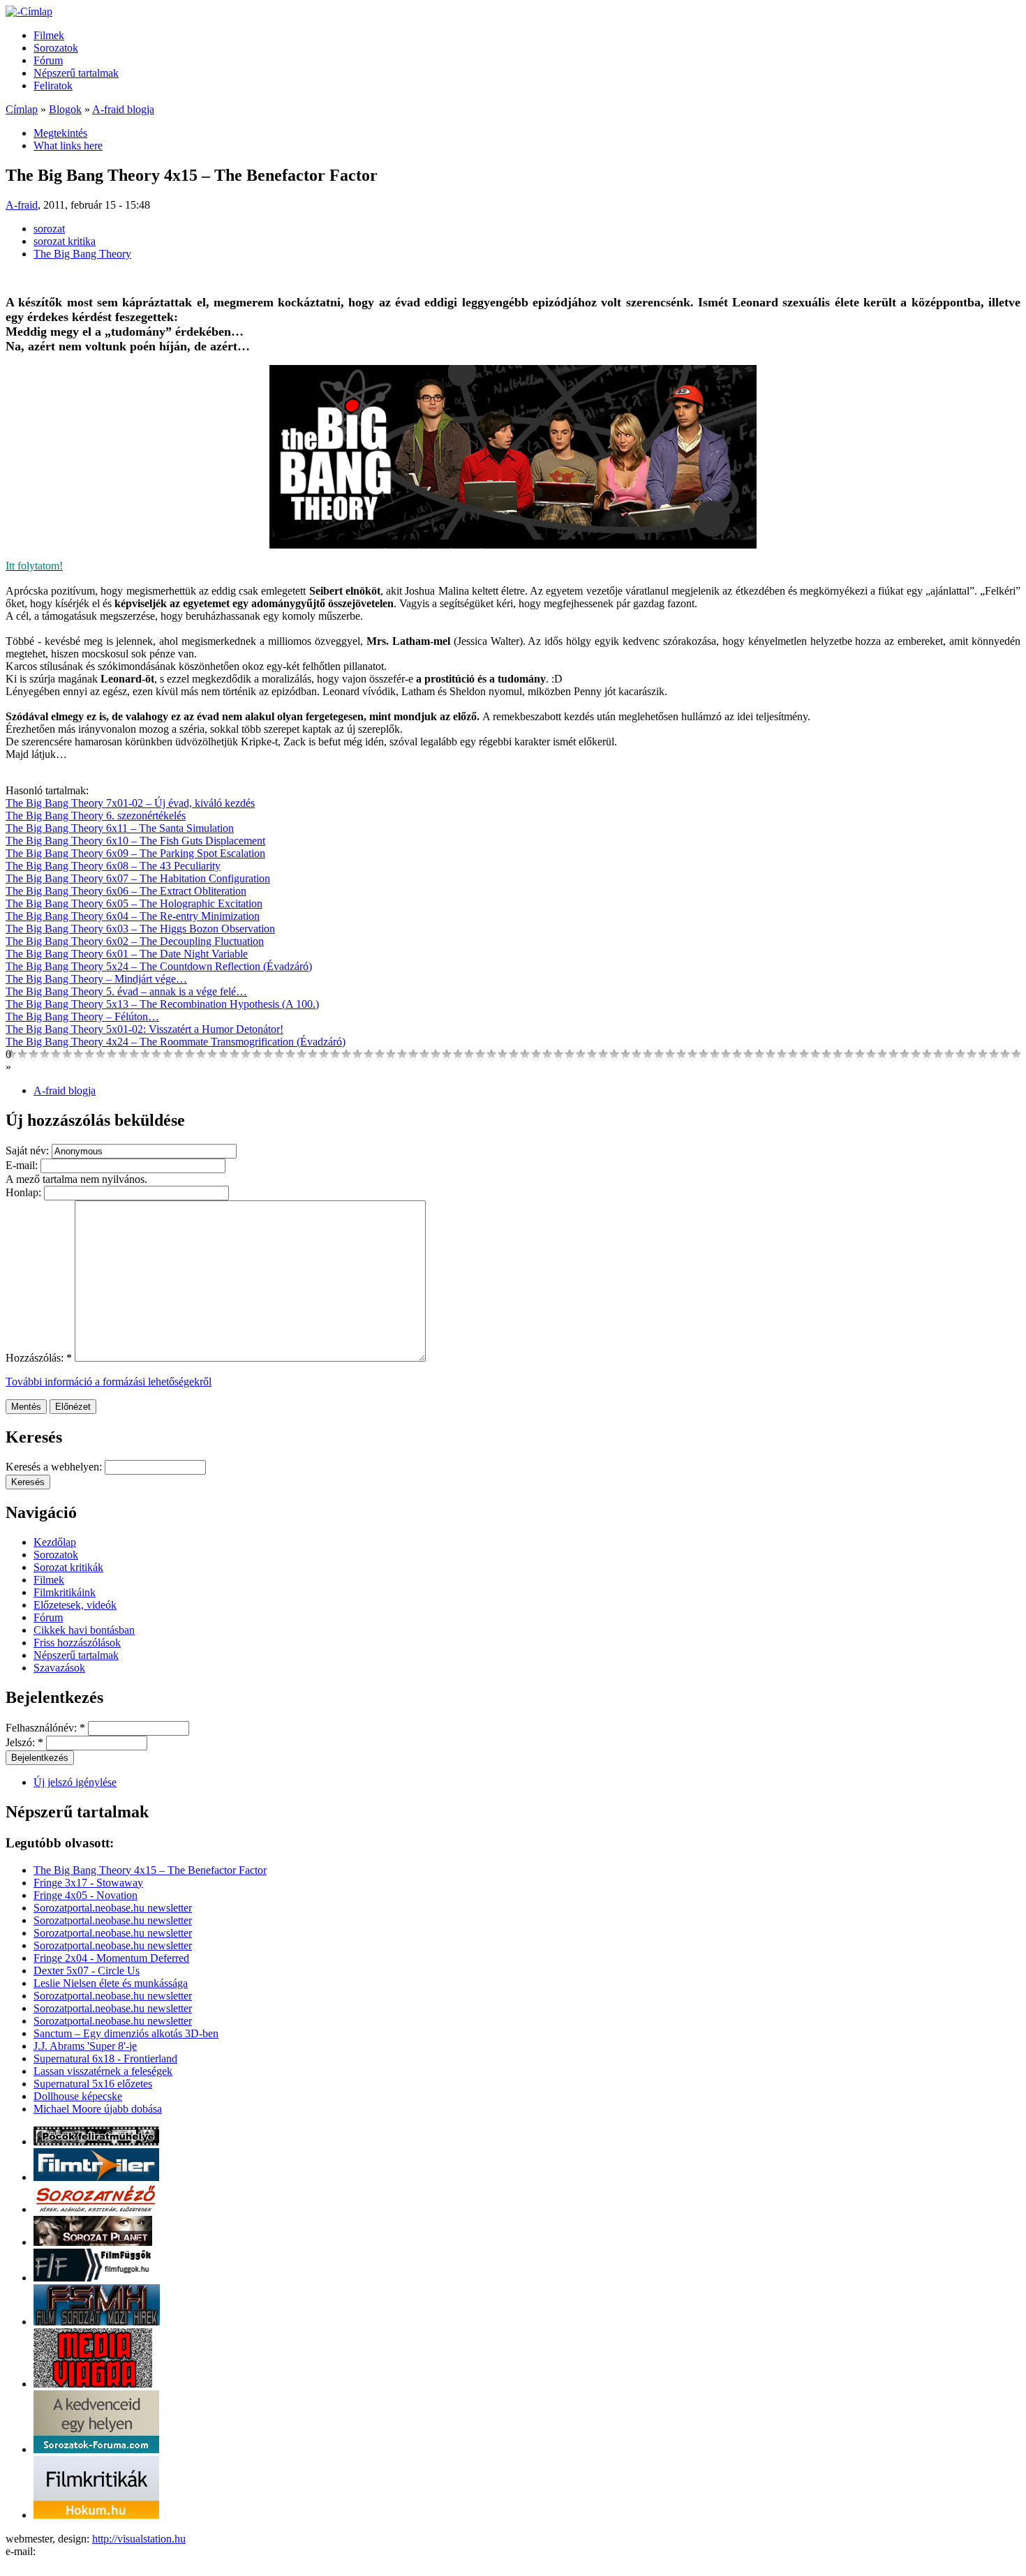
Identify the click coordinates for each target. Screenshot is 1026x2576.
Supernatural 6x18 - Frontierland (105, 2058)
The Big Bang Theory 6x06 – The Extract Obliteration (126, 891)
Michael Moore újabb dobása (98, 2109)
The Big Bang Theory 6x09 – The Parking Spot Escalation (135, 853)
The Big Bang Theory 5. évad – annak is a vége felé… (126, 991)
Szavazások (59, 1668)
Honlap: (25, 1192)
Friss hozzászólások (77, 1643)
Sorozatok (56, 48)
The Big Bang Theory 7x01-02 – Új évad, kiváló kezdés (130, 803)
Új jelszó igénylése (75, 1782)
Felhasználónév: (45, 1728)
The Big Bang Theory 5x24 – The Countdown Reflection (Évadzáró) (159, 966)
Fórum (48, 60)
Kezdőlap (55, 1542)
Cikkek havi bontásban (84, 1630)
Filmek (49, 35)
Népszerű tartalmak (76, 73)
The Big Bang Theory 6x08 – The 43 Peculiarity (113, 866)
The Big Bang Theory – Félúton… (82, 1017)
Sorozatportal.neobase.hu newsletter (113, 1908)
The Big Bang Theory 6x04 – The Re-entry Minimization (133, 916)
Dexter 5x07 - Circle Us (87, 1971)
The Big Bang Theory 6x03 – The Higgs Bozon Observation (140, 929)
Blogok (65, 109)
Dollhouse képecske (78, 2096)
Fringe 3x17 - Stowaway (88, 1883)
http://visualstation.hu (139, 2539)
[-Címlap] (29, 12)
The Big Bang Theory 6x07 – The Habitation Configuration (138, 878)
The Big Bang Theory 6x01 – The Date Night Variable (127, 954)
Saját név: (29, 1151)
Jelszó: (24, 1742)
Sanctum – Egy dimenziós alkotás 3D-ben (126, 2033)
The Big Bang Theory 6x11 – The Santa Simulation (120, 828)
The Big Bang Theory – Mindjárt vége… (96, 979)
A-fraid (22, 205)
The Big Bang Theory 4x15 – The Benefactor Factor (150, 1870)
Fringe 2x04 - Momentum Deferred (111, 1958)
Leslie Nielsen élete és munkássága (111, 1983)
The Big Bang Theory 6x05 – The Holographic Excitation (134, 903)
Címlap (22, 109)
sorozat (49, 229)
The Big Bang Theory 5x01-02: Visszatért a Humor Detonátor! (144, 1029)
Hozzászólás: (39, 1358)
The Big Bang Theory (82, 254)
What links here (68, 146)
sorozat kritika (65, 241)
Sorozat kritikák (68, 1567)
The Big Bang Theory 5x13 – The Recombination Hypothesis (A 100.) (162, 1004)
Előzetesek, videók (75, 1605)
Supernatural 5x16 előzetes (93, 2084)
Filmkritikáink (65, 1592)
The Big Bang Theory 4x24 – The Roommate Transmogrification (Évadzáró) (176, 1042)
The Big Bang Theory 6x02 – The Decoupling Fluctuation (135, 941)
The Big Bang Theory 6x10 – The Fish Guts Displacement (135, 841)
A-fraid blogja (123, 109)
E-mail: (23, 1165)
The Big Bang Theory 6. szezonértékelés (96, 816)
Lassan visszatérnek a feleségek (103, 2071)
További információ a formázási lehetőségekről (109, 1382)
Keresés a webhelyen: (55, 1467)
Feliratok (53, 85)
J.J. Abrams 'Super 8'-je (85, 2046)
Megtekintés (60, 133)
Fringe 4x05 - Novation (85, 1895)
